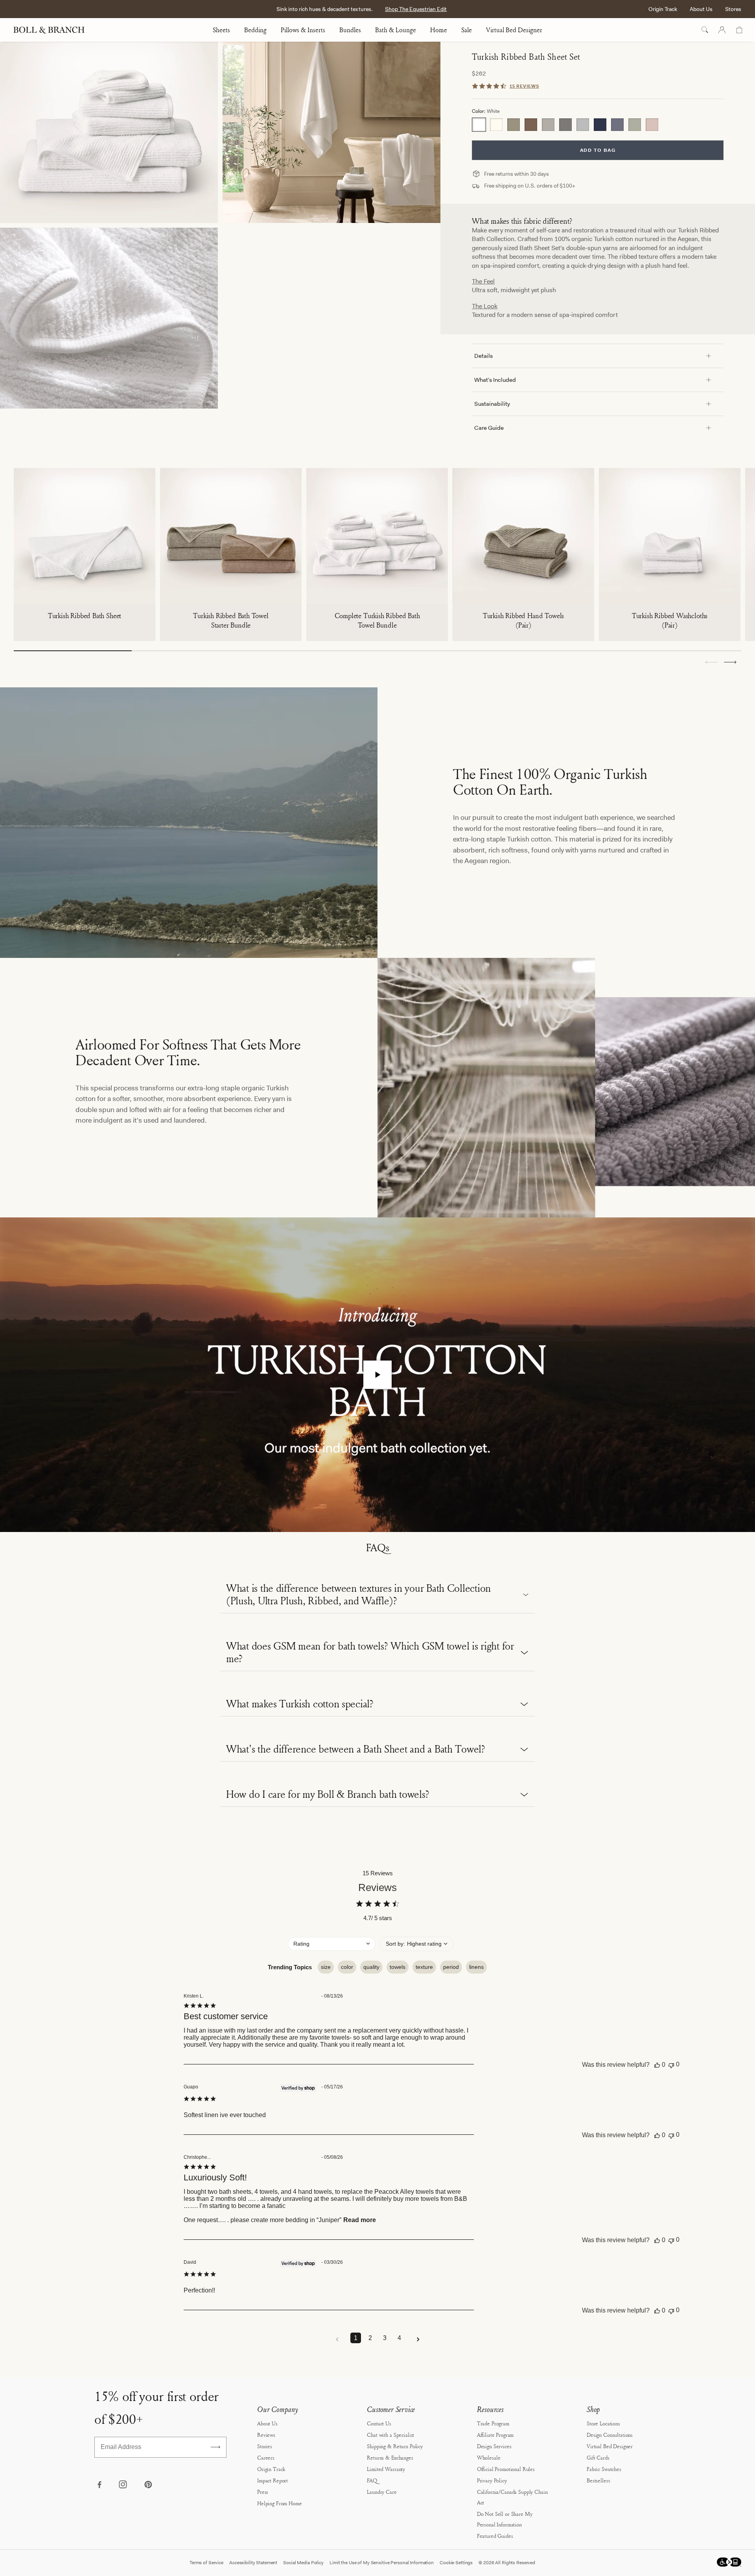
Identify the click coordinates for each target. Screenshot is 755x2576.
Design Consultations (610, 2435)
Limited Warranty (386, 2469)
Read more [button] (360, 2220)
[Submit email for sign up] (215, 2447)
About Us (701, 9)
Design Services (494, 2446)
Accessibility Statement (253, 2563)
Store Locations (603, 2423)
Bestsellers (598, 2480)
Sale (467, 30)
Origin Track (663, 9)
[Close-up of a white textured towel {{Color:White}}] (109, 318)
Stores (733, 9)
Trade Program (493, 2423)
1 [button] (356, 2338)
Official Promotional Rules (506, 2469)
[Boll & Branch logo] (53, 30)
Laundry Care (382, 2492)
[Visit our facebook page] (99, 2485)
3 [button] (385, 2338)
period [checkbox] (451, 1967)
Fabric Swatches (604, 2469)
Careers (266, 2457)
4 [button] (399, 2338)
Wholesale (489, 2457)
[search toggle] (705, 30)
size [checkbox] (326, 1967)
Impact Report (273, 2480)
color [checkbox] (347, 1967)
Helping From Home (280, 2503)
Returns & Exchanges (390, 2457)
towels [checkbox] (398, 1967)
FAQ (372, 2480)
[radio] (479, 125)
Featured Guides (495, 2536)
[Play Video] (377, 1375)
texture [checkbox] (424, 1967)
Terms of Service (206, 2563)
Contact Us (379, 2423)
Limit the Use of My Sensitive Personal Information (382, 2563)
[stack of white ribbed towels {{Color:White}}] (109, 132)
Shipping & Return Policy (395, 2446)
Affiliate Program (495, 2435)
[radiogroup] (598, 125)
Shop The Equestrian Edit (416, 9)
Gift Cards (598, 2457)
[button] (730, 662)
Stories (265, 2446)
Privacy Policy (492, 2480)
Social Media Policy (303, 2563)
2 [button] (370, 2338)
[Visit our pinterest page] (148, 2485)
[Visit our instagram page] (123, 2485)
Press (263, 2492)
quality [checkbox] (371, 1967)
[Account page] (722, 30)
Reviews (266, 2435)
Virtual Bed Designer (514, 30)
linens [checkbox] (476, 1967)
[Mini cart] (739, 30)
